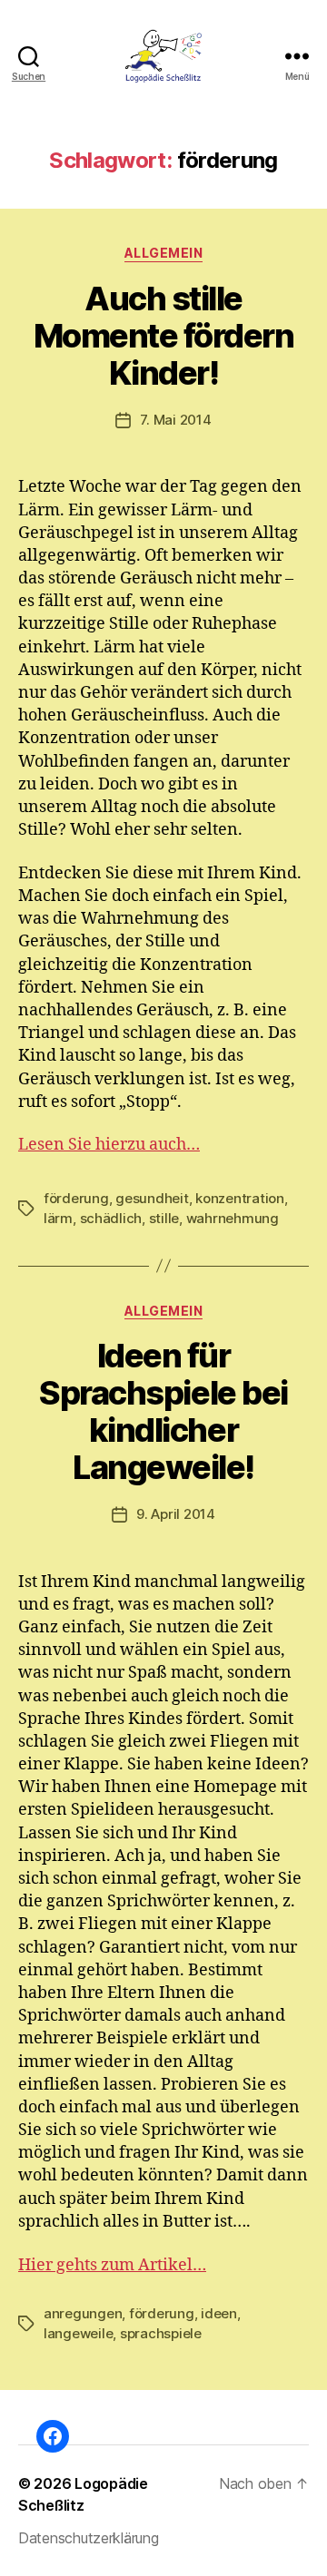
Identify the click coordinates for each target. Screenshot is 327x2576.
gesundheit (152, 1198)
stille (164, 1218)
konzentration (240, 1198)
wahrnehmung (233, 1218)
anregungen (83, 2313)
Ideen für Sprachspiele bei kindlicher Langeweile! (163, 1411)
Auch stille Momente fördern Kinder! (164, 336)
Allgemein (164, 253)
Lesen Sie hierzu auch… (109, 1145)
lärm (58, 1218)
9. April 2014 (176, 1514)
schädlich (111, 1218)
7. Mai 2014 (175, 420)
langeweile (78, 2333)
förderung (76, 1198)
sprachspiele (161, 2333)
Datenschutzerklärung (89, 2538)
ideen (219, 2313)
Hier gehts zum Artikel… (112, 2265)
